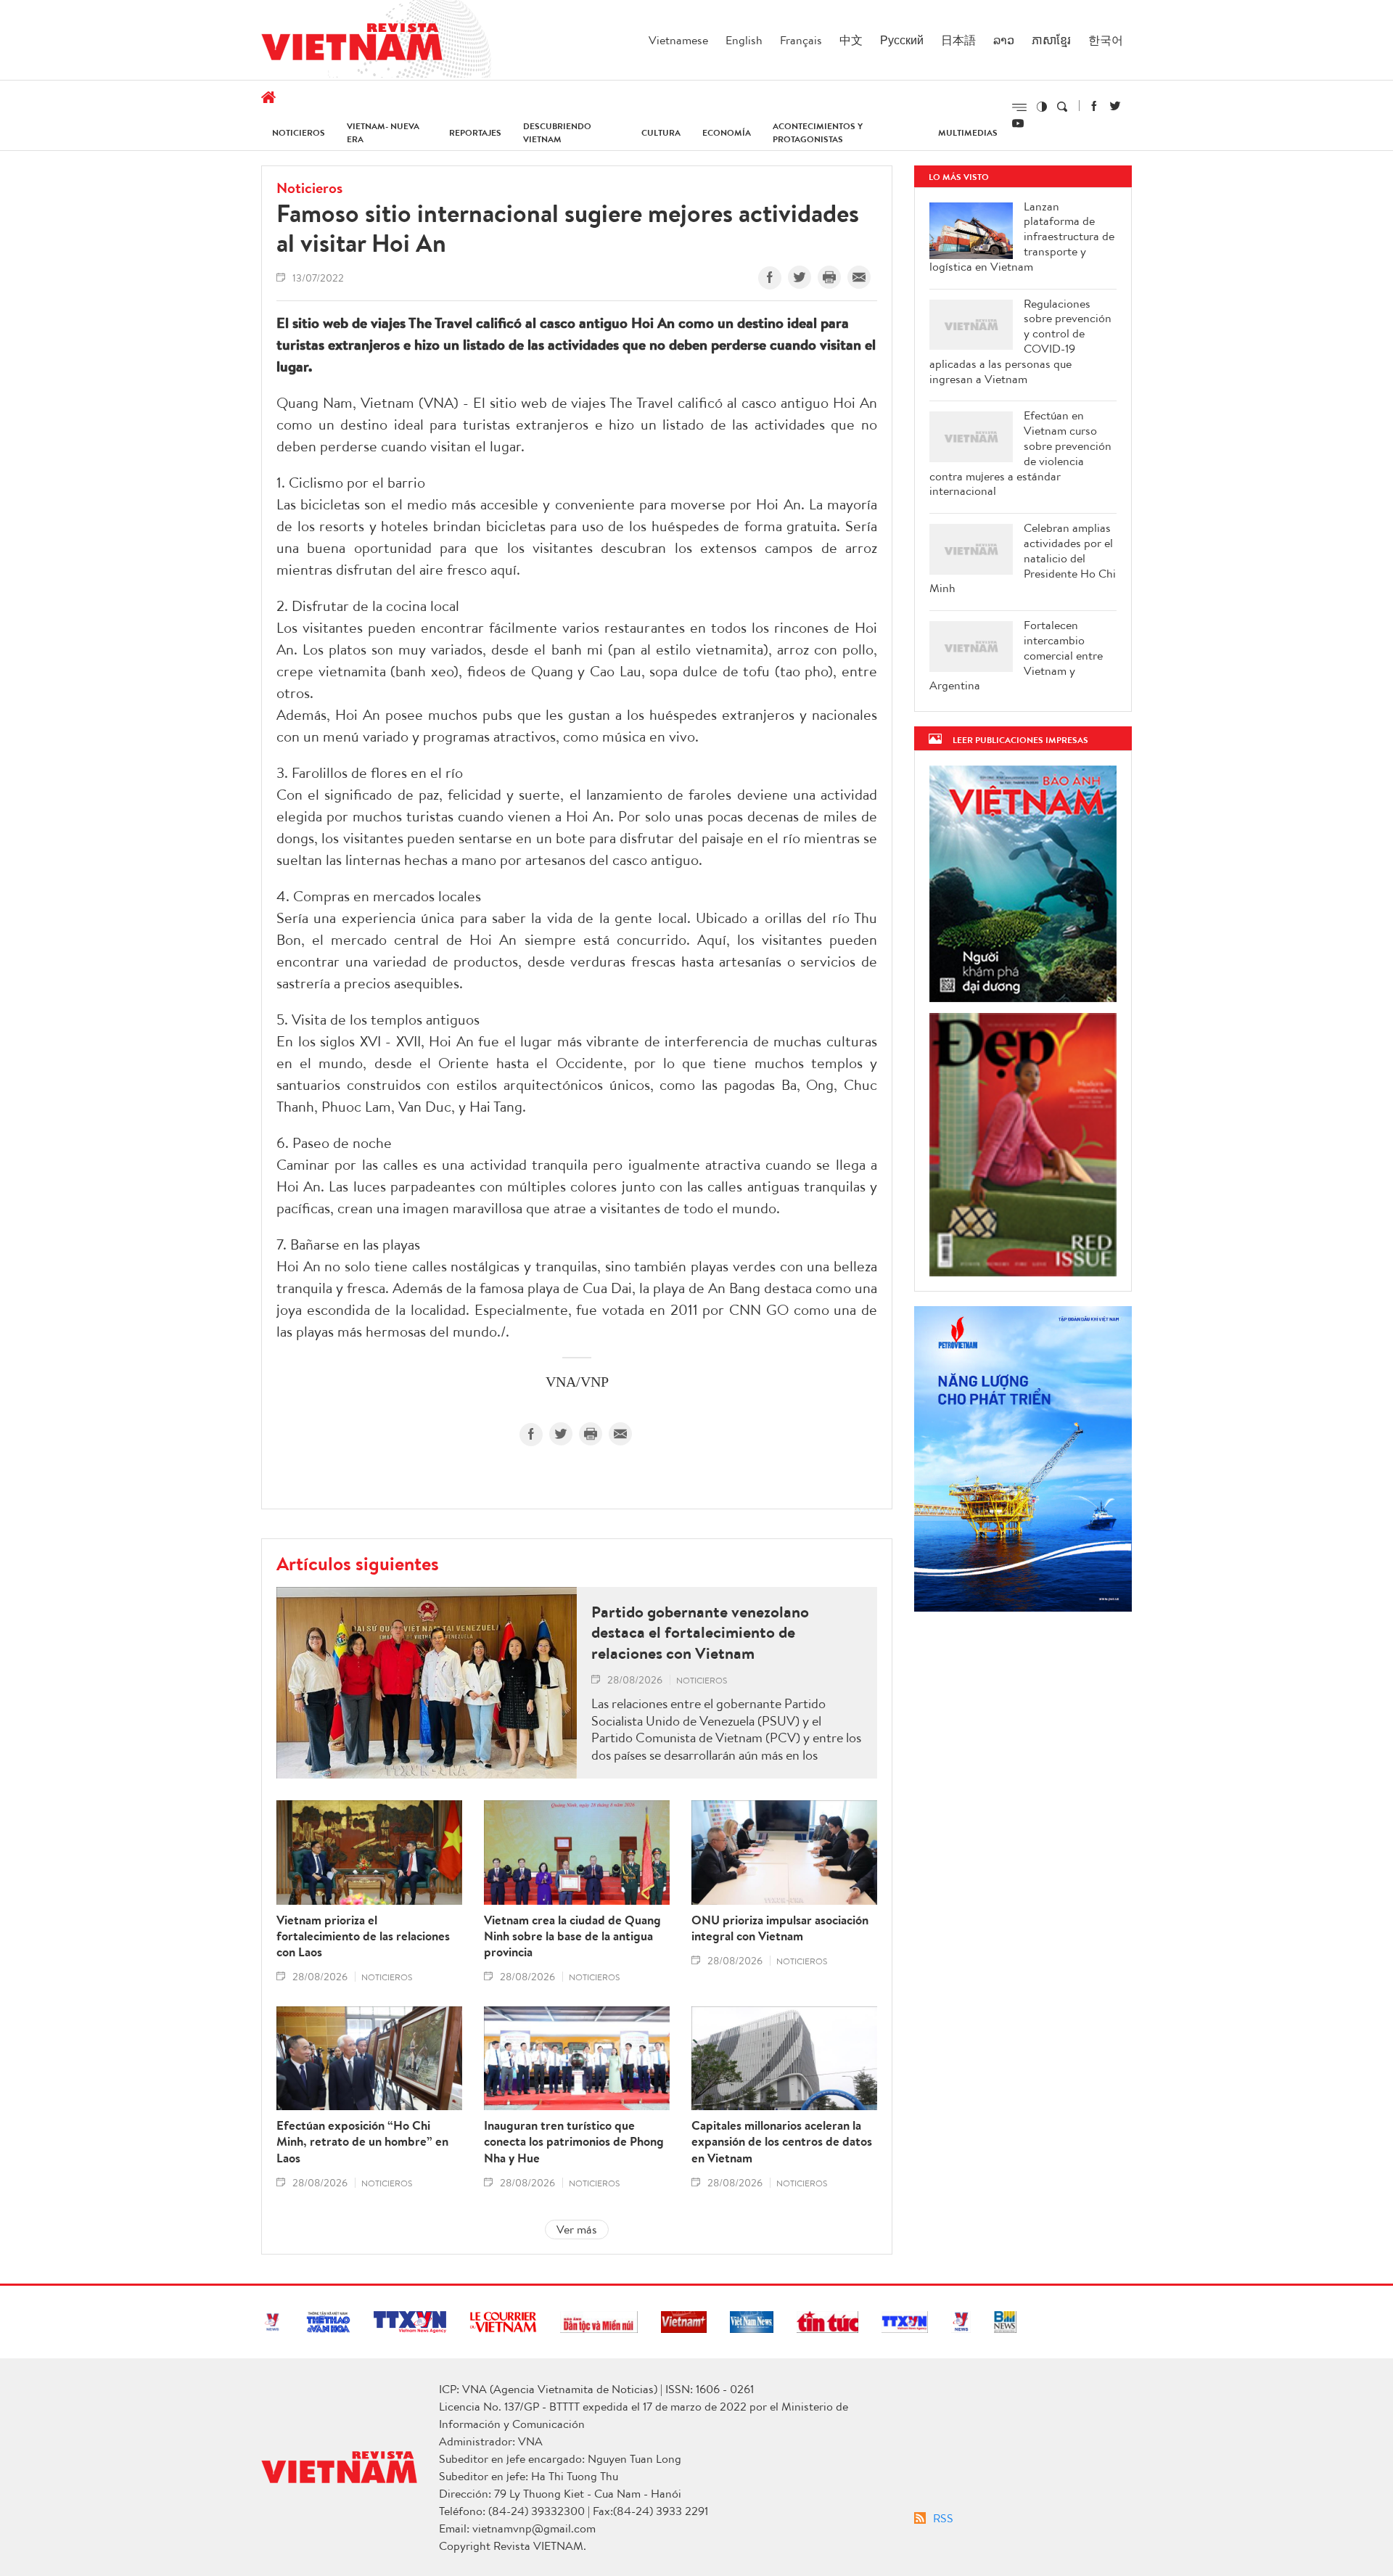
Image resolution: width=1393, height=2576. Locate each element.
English (744, 40)
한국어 (1106, 40)
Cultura (661, 132)
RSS (943, 2518)
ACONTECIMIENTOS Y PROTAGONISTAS (818, 132)
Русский (902, 40)
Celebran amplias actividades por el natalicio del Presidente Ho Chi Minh (1023, 558)
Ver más (577, 2229)
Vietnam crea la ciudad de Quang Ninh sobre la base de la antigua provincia (572, 1936)
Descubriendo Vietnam (557, 132)
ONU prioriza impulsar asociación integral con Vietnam (780, 1928)
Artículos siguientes (358, 1563)
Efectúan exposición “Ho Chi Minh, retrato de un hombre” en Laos (362, 2141)
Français (801, 40)
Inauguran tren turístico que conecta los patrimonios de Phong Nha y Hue (574, 2141)
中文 (851, 40)
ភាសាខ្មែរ (1051, 40)
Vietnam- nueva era (383, 132)
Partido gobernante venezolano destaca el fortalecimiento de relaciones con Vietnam (700, 1633)
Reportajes (475, 132)
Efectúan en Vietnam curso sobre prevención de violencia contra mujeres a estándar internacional (1020, 453)
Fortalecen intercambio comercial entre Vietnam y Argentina (1016, 655)
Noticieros (299, 132)
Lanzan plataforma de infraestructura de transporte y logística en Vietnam (1022, 237)
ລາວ (1004, 40)
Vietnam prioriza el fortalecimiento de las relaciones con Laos (363, 1936)
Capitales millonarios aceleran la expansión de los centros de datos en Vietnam (782, 2141)
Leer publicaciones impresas (1020, 740)
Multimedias (968, 132)
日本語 (958, 40)
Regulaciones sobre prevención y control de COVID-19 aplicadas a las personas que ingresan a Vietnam (1020, 341)
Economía (727, 132)
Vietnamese (678, 40)
